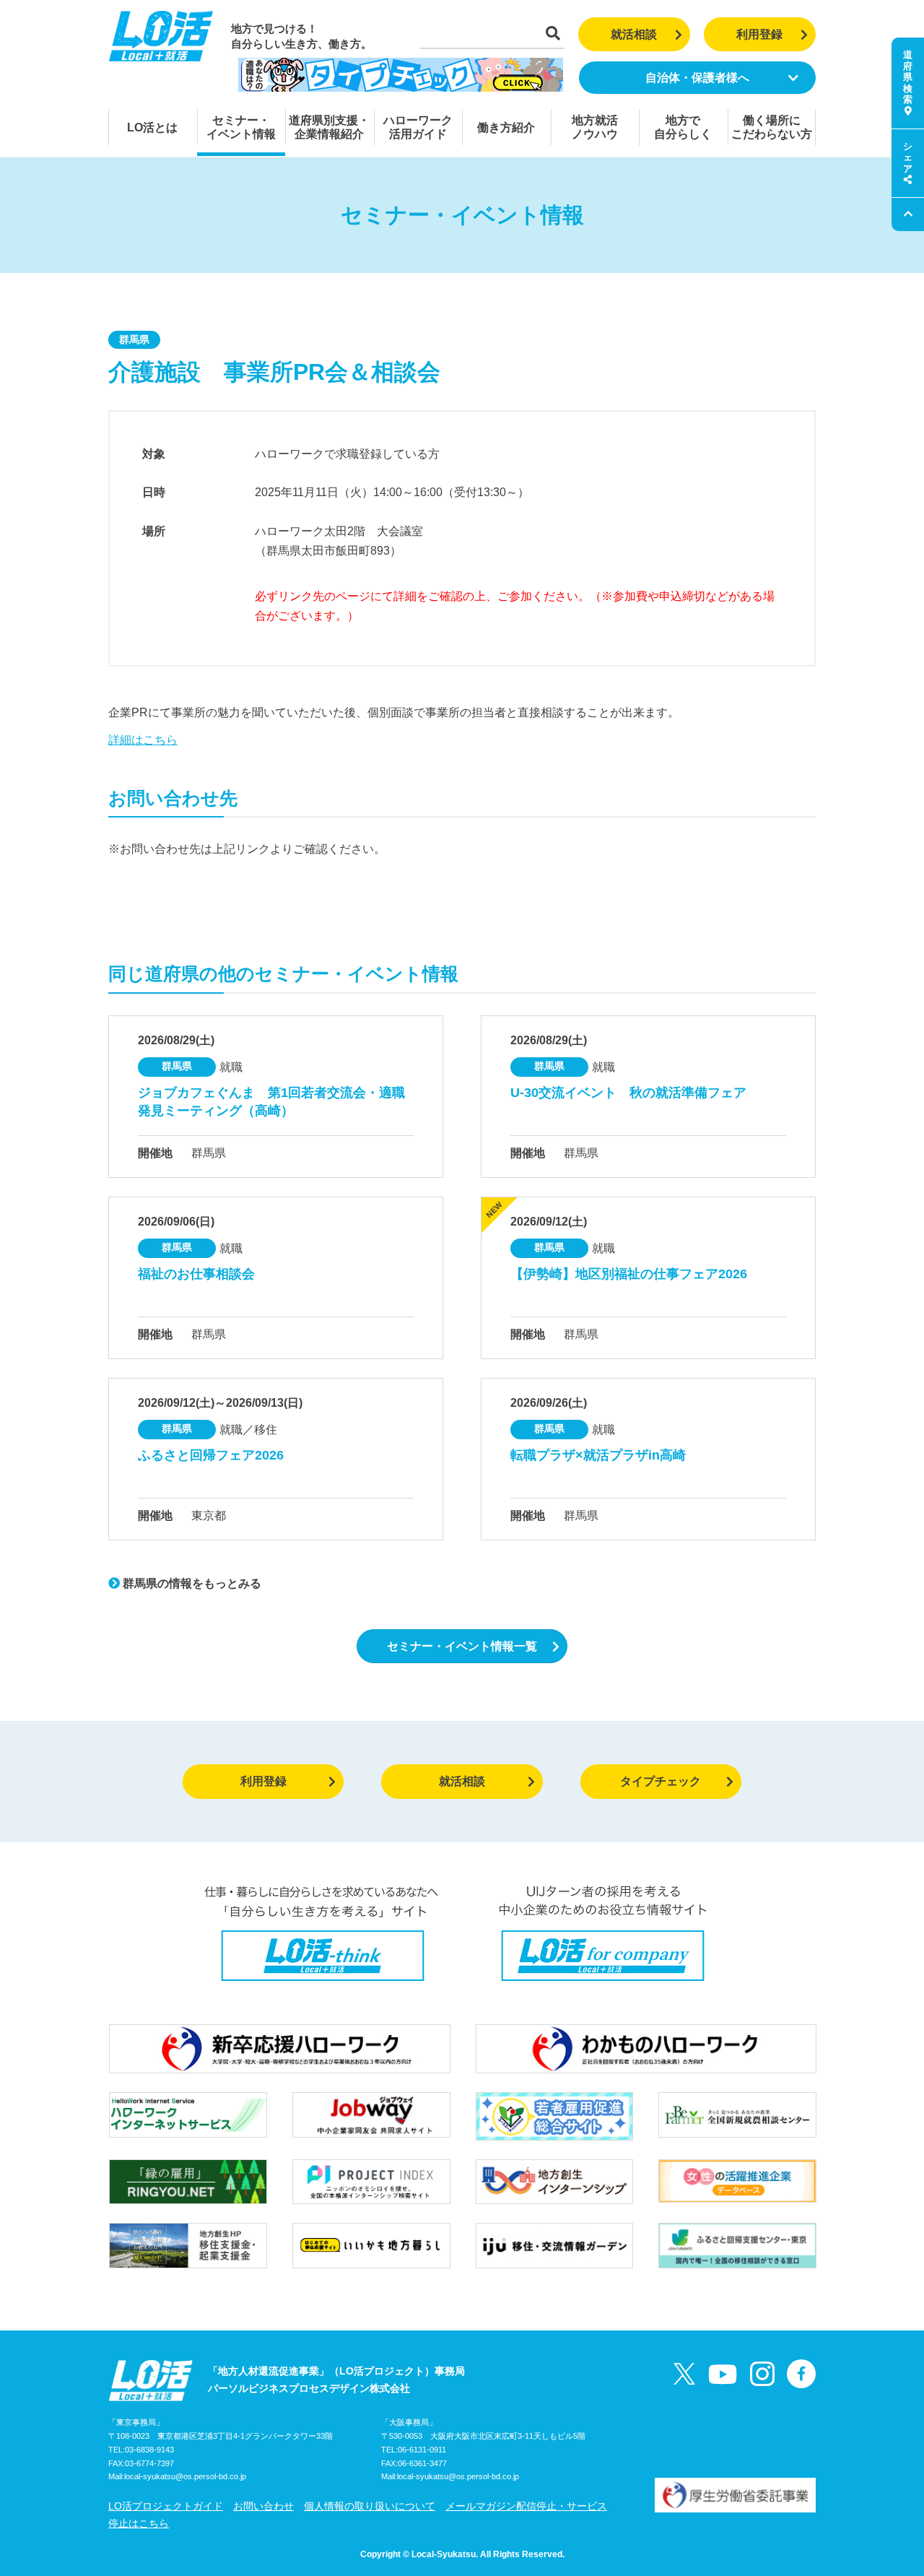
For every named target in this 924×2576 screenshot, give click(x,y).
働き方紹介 (506, 127)
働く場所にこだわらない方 (772, 127)
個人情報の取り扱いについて (370, 2506)
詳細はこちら (143, 740)
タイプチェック (661, 1781)
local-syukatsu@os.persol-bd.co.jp (185, 2476)
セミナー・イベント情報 (241, 127)
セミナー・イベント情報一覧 (462, 1646)
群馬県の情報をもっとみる (191, 1583)
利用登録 (759, 34)
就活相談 (634, 34)
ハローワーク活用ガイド (418, 127)
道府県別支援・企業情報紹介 (329, 127)
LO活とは (152, 127)
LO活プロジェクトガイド (166, 2506)
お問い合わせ (263, 2506)
